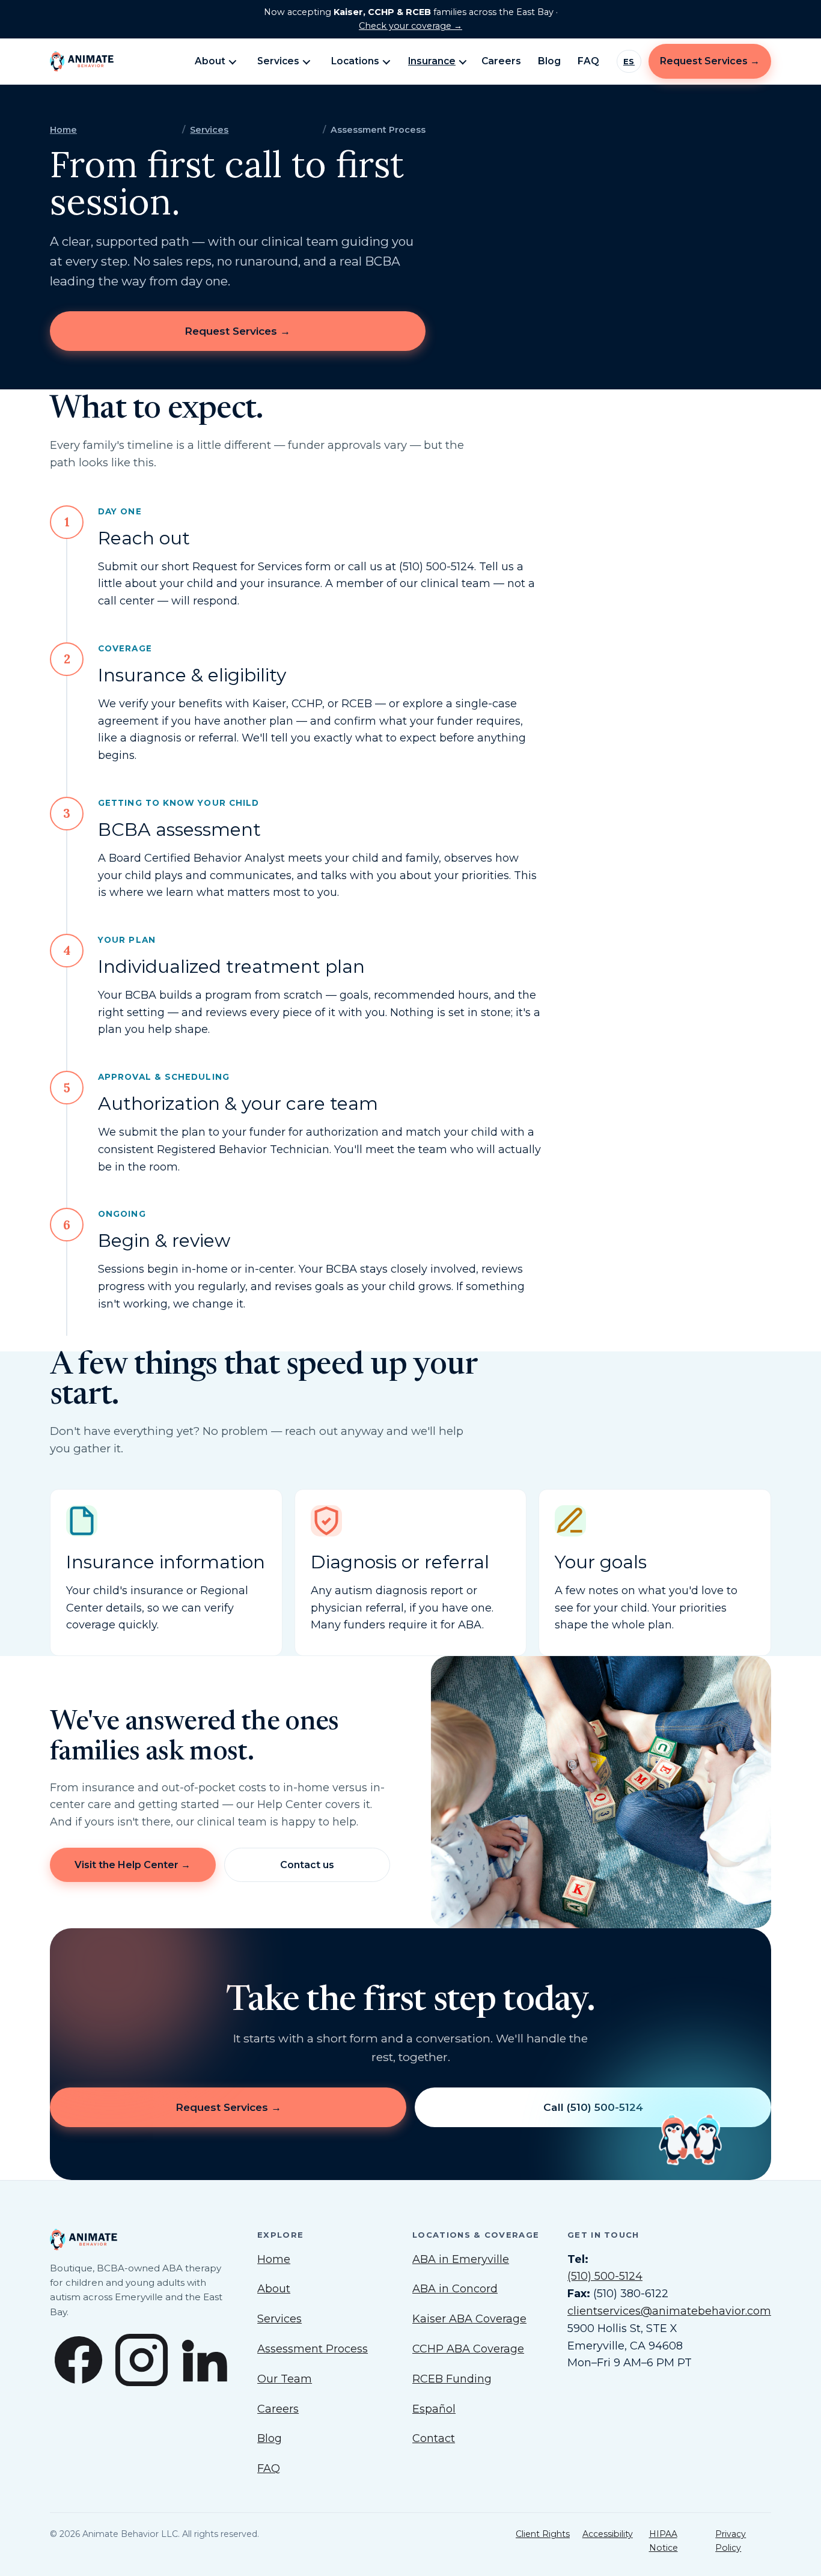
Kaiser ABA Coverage (469, 2319)
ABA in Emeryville (461, 2259)
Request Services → (710, 61)
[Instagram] (142, 2363)
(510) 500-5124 (605, 2276)
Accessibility (608, 2534)
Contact (434, 2438)
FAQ (588, 61)
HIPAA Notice (664, 2541)
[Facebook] (78, 2363)
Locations (355, 61)
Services (278, 61)
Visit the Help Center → (133, 1864)
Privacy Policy (731, 2541)
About (210, 61)
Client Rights (543, 2534)
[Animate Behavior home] (114, 61)
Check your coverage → (410, 26)
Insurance (432, 61)
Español (434, 2409)
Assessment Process (313, 2349)
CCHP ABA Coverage (468, 2349)
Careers (501, 61)
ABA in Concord (455, 2289)
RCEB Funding (452, 2379)
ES (629, 61)
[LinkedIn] (205, 2363)
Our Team (285, 2379)
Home (63, 130)
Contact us (307, 1864)
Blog (549, 61)
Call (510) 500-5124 (593, 2107)
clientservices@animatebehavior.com (669, 2311)
